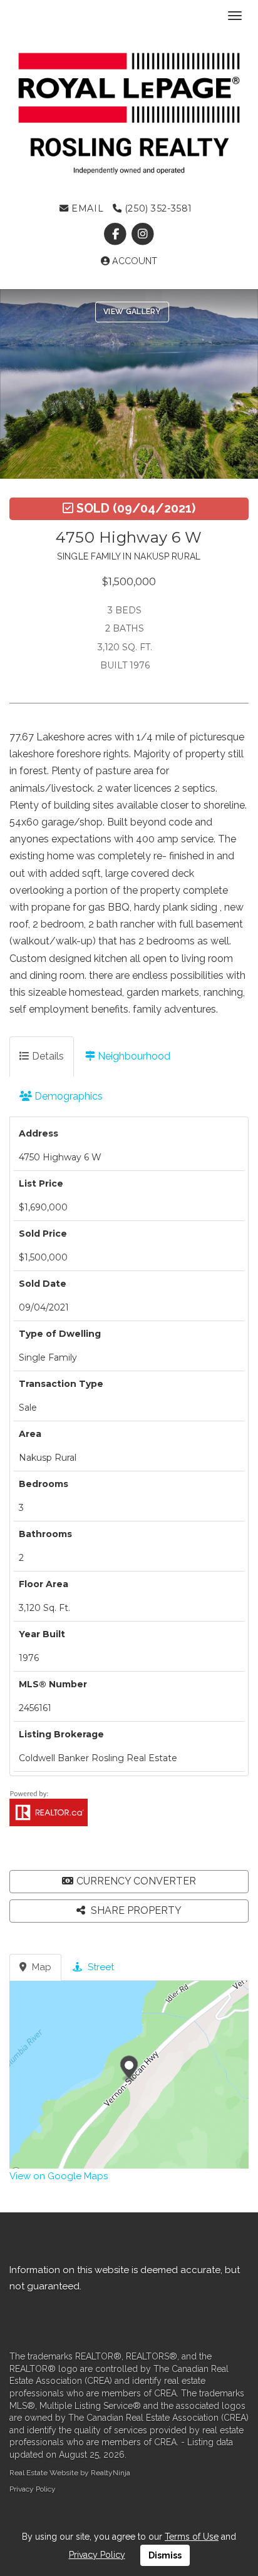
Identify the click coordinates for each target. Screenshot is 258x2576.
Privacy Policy (33, 2489)
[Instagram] (142, 235)
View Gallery (132, 312)
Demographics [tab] (67, 1096)
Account (133, 261)
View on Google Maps (59, 2176)
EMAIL (86, 208)
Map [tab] (40, 1967)
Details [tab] (47, 1056)
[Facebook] (117, 235)
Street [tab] (100, 1967)
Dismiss (165, 2555)
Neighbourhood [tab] (133, 1056)
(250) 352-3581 (157, 208)
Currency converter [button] (136, 1881)
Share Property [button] (135, 1910)
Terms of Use (192, 2537)
